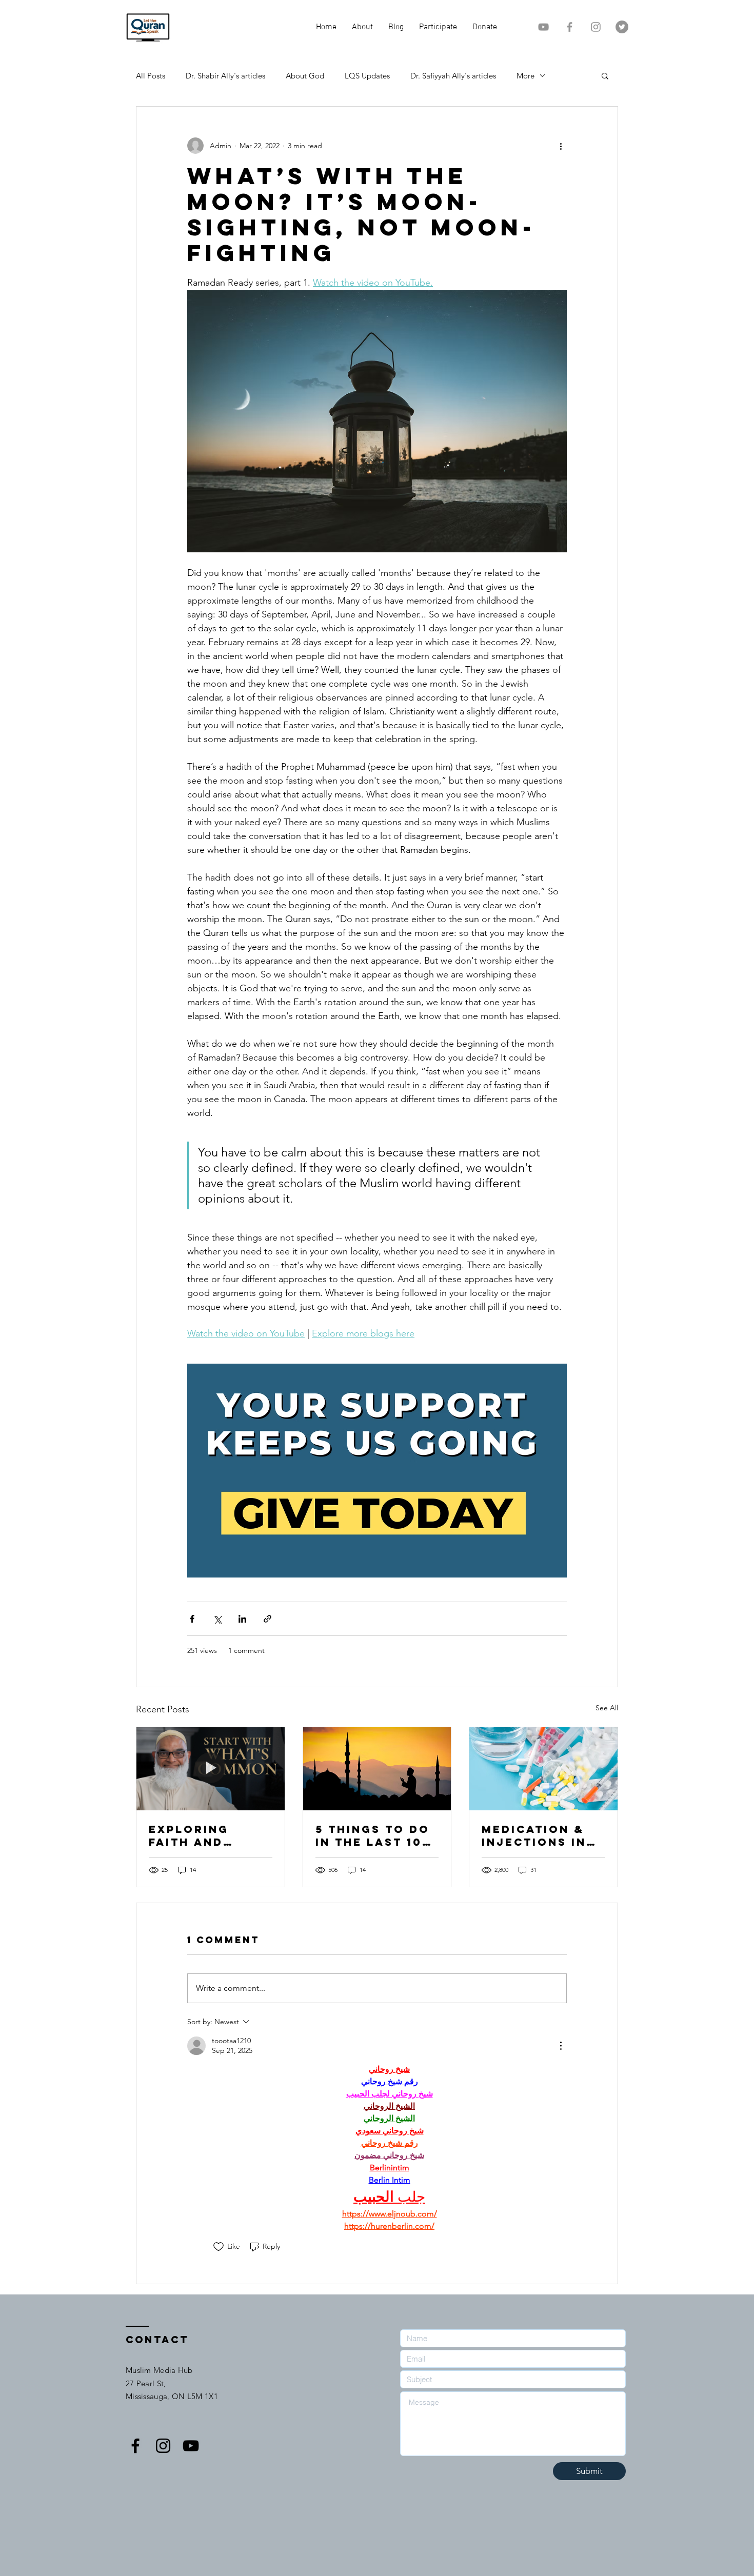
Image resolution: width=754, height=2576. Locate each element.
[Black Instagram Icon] (163, 2446)
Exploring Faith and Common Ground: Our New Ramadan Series (201, 1835)
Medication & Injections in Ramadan (534, 1835)
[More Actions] (561, 2046)
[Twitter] (622, 27)
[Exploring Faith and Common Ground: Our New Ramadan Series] (211, 1769)
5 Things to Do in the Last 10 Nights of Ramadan (373, 1835)
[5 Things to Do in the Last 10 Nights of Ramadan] (377, 1769)
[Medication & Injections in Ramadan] (543, 1769)
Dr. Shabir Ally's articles (225, 76)
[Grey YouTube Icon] (543, 27)
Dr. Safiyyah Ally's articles (453, 76)
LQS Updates (367, 76)
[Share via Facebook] (192, 1619)
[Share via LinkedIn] (242, 1619)
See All (607, 1708)
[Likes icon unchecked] (219, 2247)
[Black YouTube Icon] (191, 2446)
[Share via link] (267, 1619)
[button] (605, 75)
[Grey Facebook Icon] (570, 27)
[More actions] (561, 146)
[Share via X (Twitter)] (217, 1619)
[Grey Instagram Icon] (596, 27)
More (525, 76)
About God (305, 76)
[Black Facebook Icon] (135, 2446)
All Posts (151, 76)
